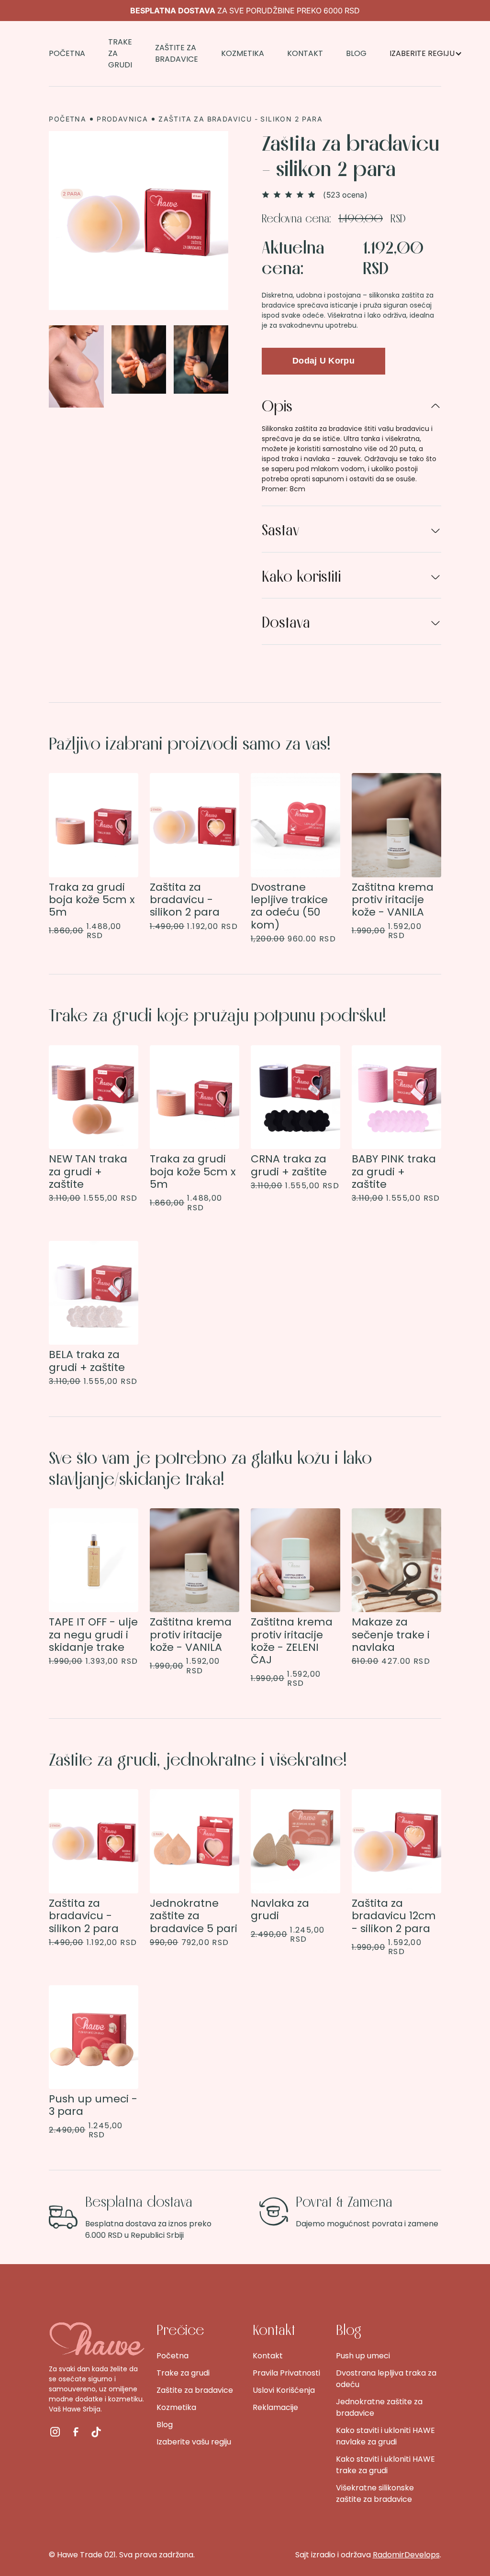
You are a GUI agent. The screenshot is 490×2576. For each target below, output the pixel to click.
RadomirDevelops (406, 2555)
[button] (426, 54)
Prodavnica (122, 119)
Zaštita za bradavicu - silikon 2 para (240, 119)
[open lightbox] (139, 221)
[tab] (351, 444)
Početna (67, 119)
